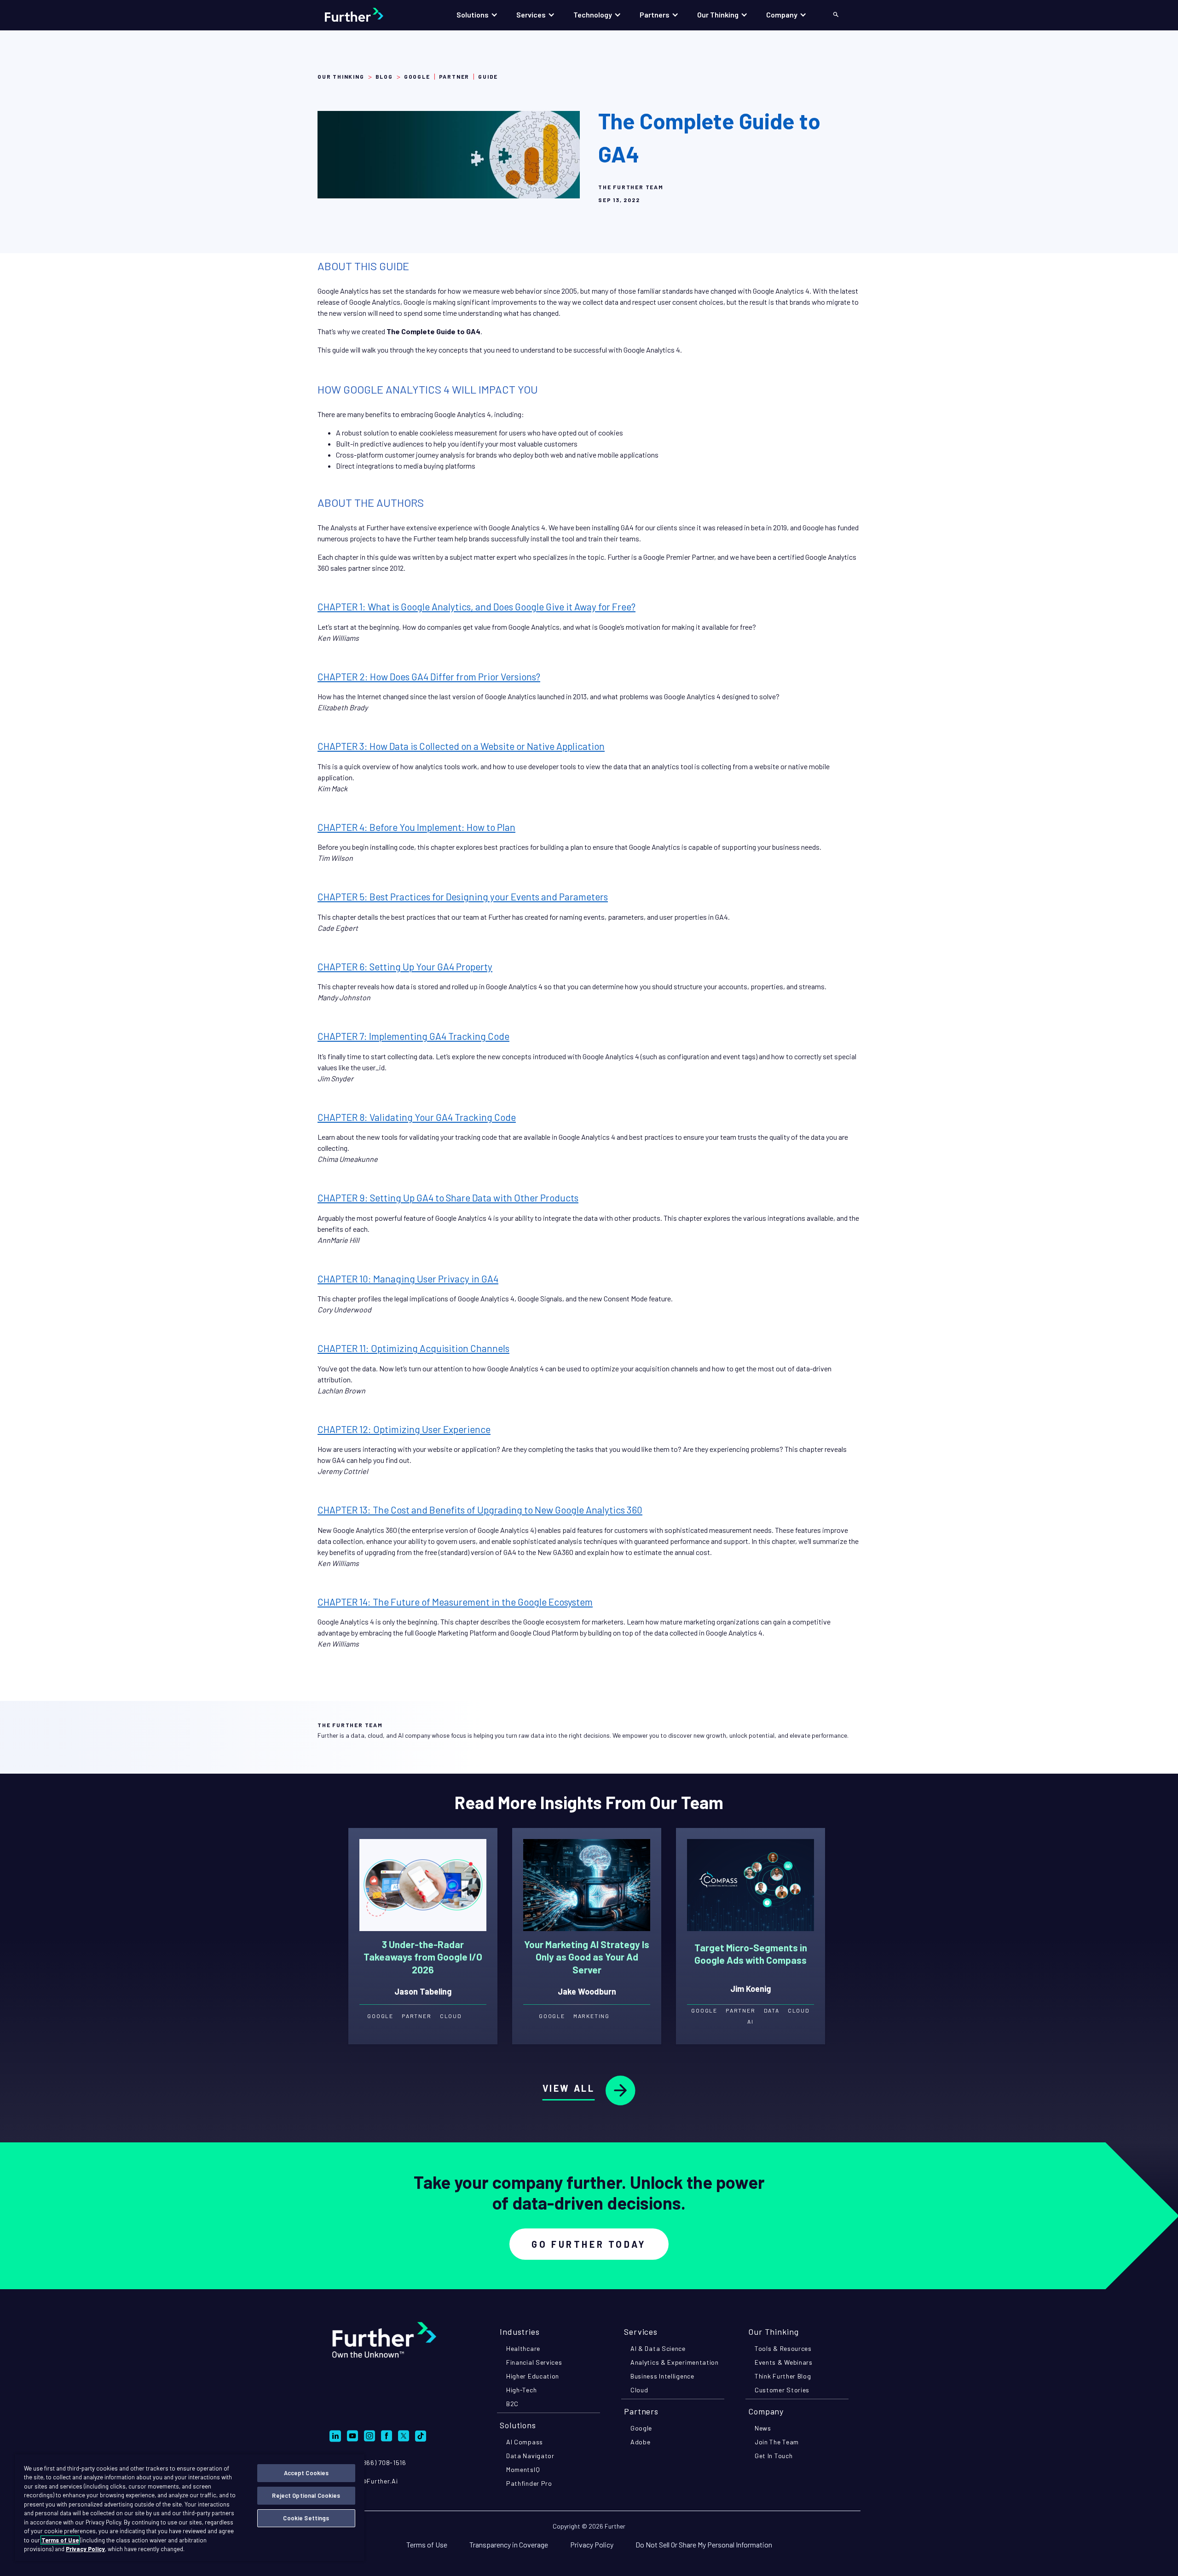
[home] (363, 15)
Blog (384, 76)
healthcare (523, 2348)
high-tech (521, 2390)
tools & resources (783, 2348)
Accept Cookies (306, 2473)
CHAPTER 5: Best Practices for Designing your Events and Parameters (463, 896)
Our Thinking (341, 76)
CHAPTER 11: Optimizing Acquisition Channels (413, 1348)
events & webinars (784, 2362)
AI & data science (658, 2348)
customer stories (782, 2390)
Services (641, 2332)
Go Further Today (589, 2244)
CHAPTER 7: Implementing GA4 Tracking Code (413, 1036)
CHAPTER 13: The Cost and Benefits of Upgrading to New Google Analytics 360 (480, 1510)
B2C (512, 2404)
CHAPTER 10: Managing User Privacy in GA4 (408, 1279)
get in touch (774, 2456)
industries (520, 2332)
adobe (641, 2442)
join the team (777, 2442)
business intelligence (662, 2376)
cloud (639, 2390)
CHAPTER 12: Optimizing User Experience (404, 1429)
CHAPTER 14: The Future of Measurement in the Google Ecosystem (455, 1602)
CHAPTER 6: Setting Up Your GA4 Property (405, 966)
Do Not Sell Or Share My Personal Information (704, 2544)
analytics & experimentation (675, 2362)
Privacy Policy (592, 2544)
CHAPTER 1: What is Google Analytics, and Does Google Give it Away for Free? (476, 606)
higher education (533, 2376)
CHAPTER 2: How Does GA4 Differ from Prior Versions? (429, 676)
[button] (477, 15)
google (641, 2428)
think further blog (783, 2376)
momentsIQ (523, 2469)
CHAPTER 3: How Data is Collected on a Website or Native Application (461, 746)
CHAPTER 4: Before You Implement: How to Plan (416, 827)
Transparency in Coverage (509, 2544)
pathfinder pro (529, 2483)
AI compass (525, 2442)
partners (641, 2411)
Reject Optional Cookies (306, 2495)
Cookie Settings (306, 2518)
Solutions (518, 2425)
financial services (534, 2362)
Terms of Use (427, 2544)
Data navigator (530, 2456)
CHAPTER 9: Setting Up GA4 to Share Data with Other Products (448, 1198)
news (763, 2428)
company (766, 2411)
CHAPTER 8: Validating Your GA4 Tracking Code (417, 1117)
